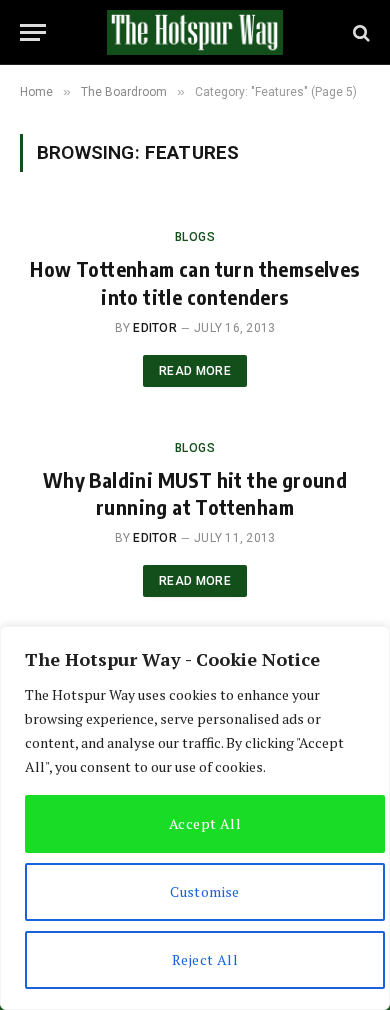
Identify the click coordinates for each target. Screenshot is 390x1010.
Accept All (205, 823)
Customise (205, 891)
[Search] (359, 32)
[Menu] (33, 32)
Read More (195, 371)
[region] (195, 818)
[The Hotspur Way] (195, 32)
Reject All (205, 959)
